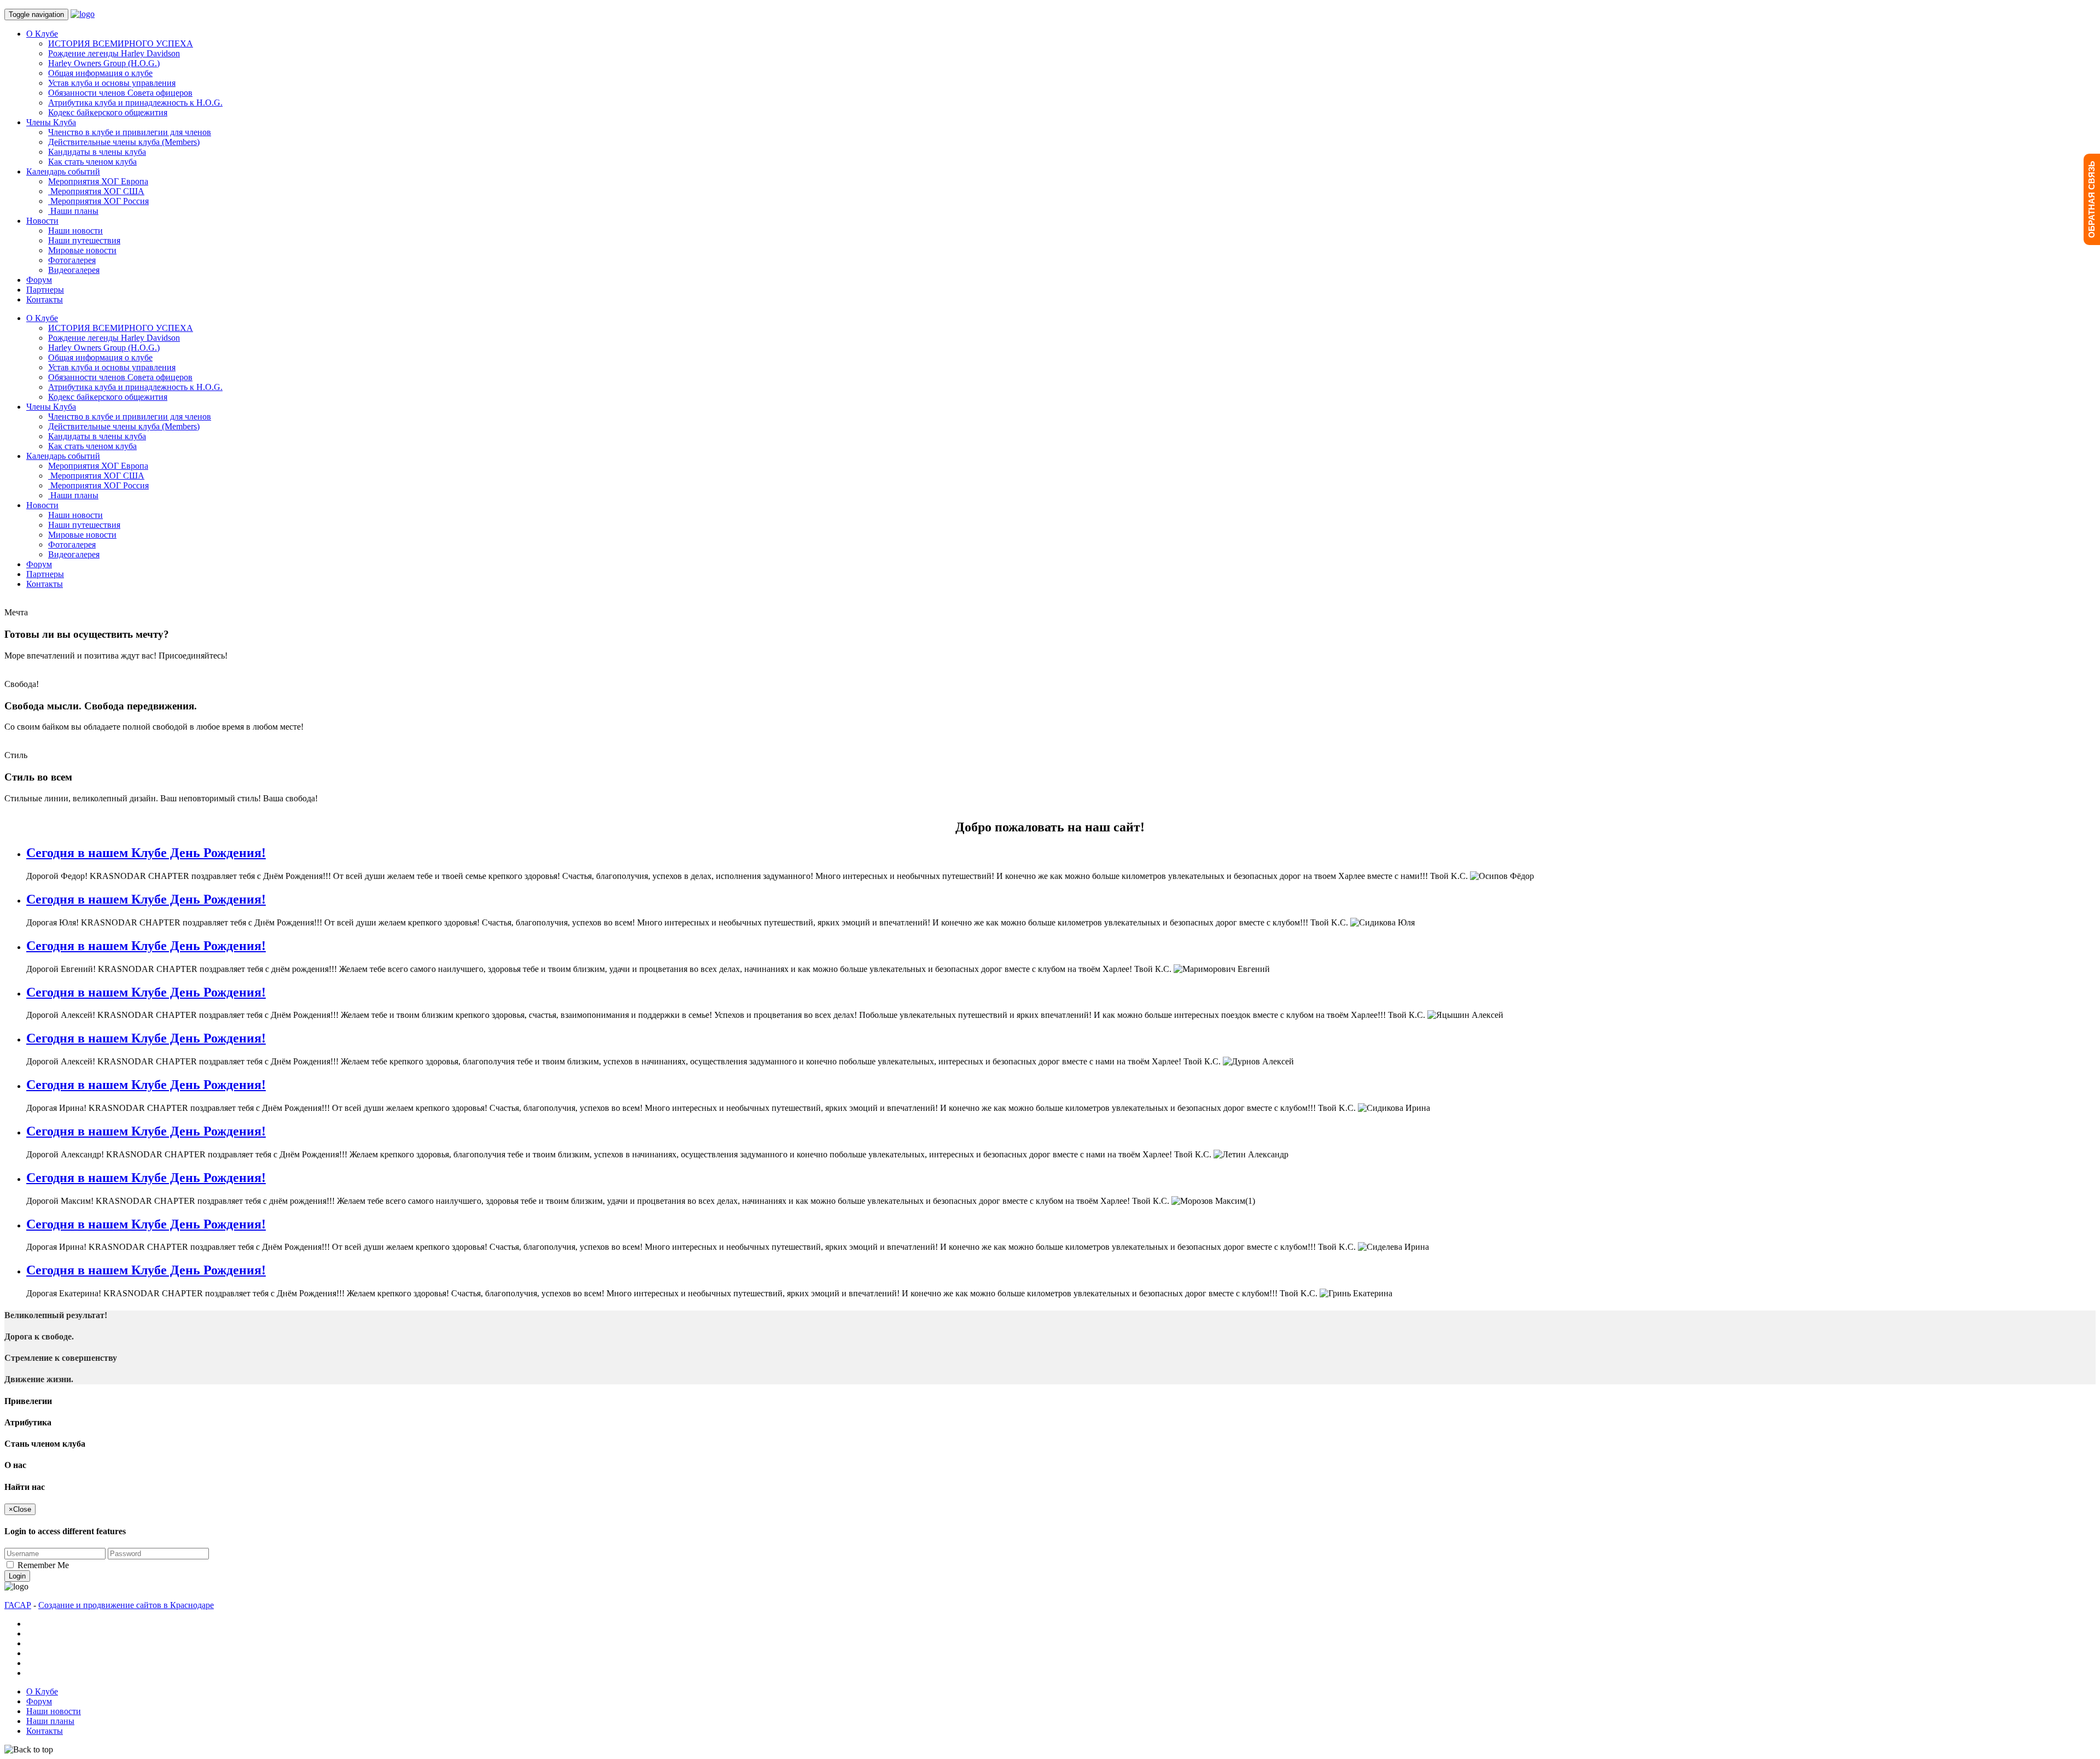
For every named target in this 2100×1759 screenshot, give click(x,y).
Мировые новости (82, 250)
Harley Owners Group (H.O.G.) (104, 63)
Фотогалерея (72, 260)
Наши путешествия (84, 240)
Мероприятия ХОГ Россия (98, 201)
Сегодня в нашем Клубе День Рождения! (146, 853)
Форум (39, 280)
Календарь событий (63, 171)
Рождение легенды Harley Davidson (114, 53)
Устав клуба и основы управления (112, 83)
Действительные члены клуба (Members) (124, 142)
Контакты (45, 299)
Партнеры (45, 290)
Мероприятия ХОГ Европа (98, 181)
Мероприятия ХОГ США (96, 191)
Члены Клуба (51, 122)
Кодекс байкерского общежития (108, 112)
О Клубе (42, 34)
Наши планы (73, 211)
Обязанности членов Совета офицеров (120, 93)
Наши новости (75, 231)
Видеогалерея (74, 270)
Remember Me (43, 1565)
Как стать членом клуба (92, 162)
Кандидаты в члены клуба (97, 152)
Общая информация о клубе (100, 73)
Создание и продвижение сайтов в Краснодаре (126, 1605)
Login (17, 1576)
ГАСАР (18, 1605)
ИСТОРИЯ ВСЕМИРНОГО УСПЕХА (121, 43)
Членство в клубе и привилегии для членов (130, 132)
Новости (42, 221)
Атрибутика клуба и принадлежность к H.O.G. (135, 103)
